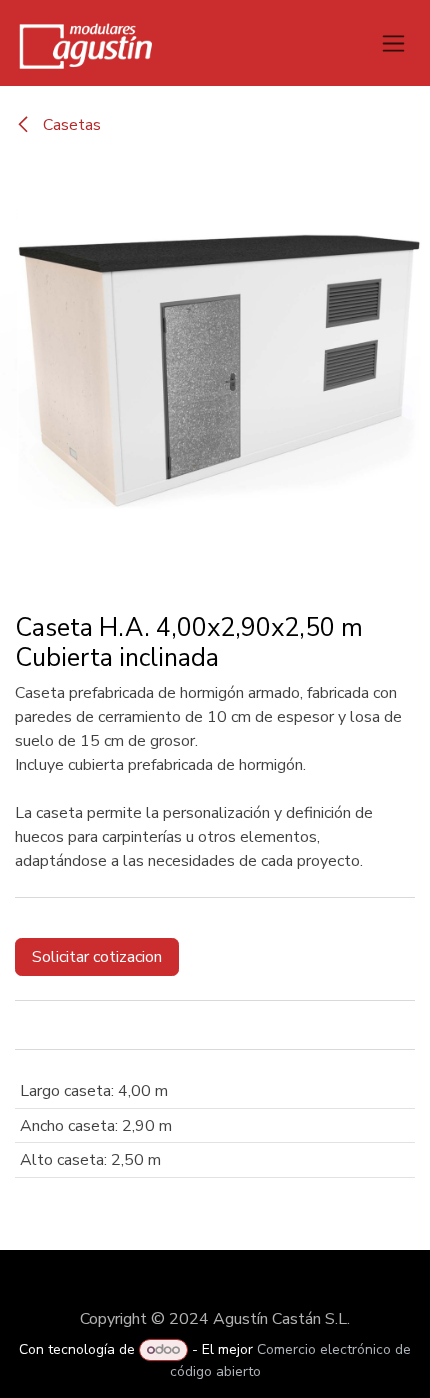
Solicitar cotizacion (97, 957)
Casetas (70, 125)
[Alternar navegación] (393, 43)
